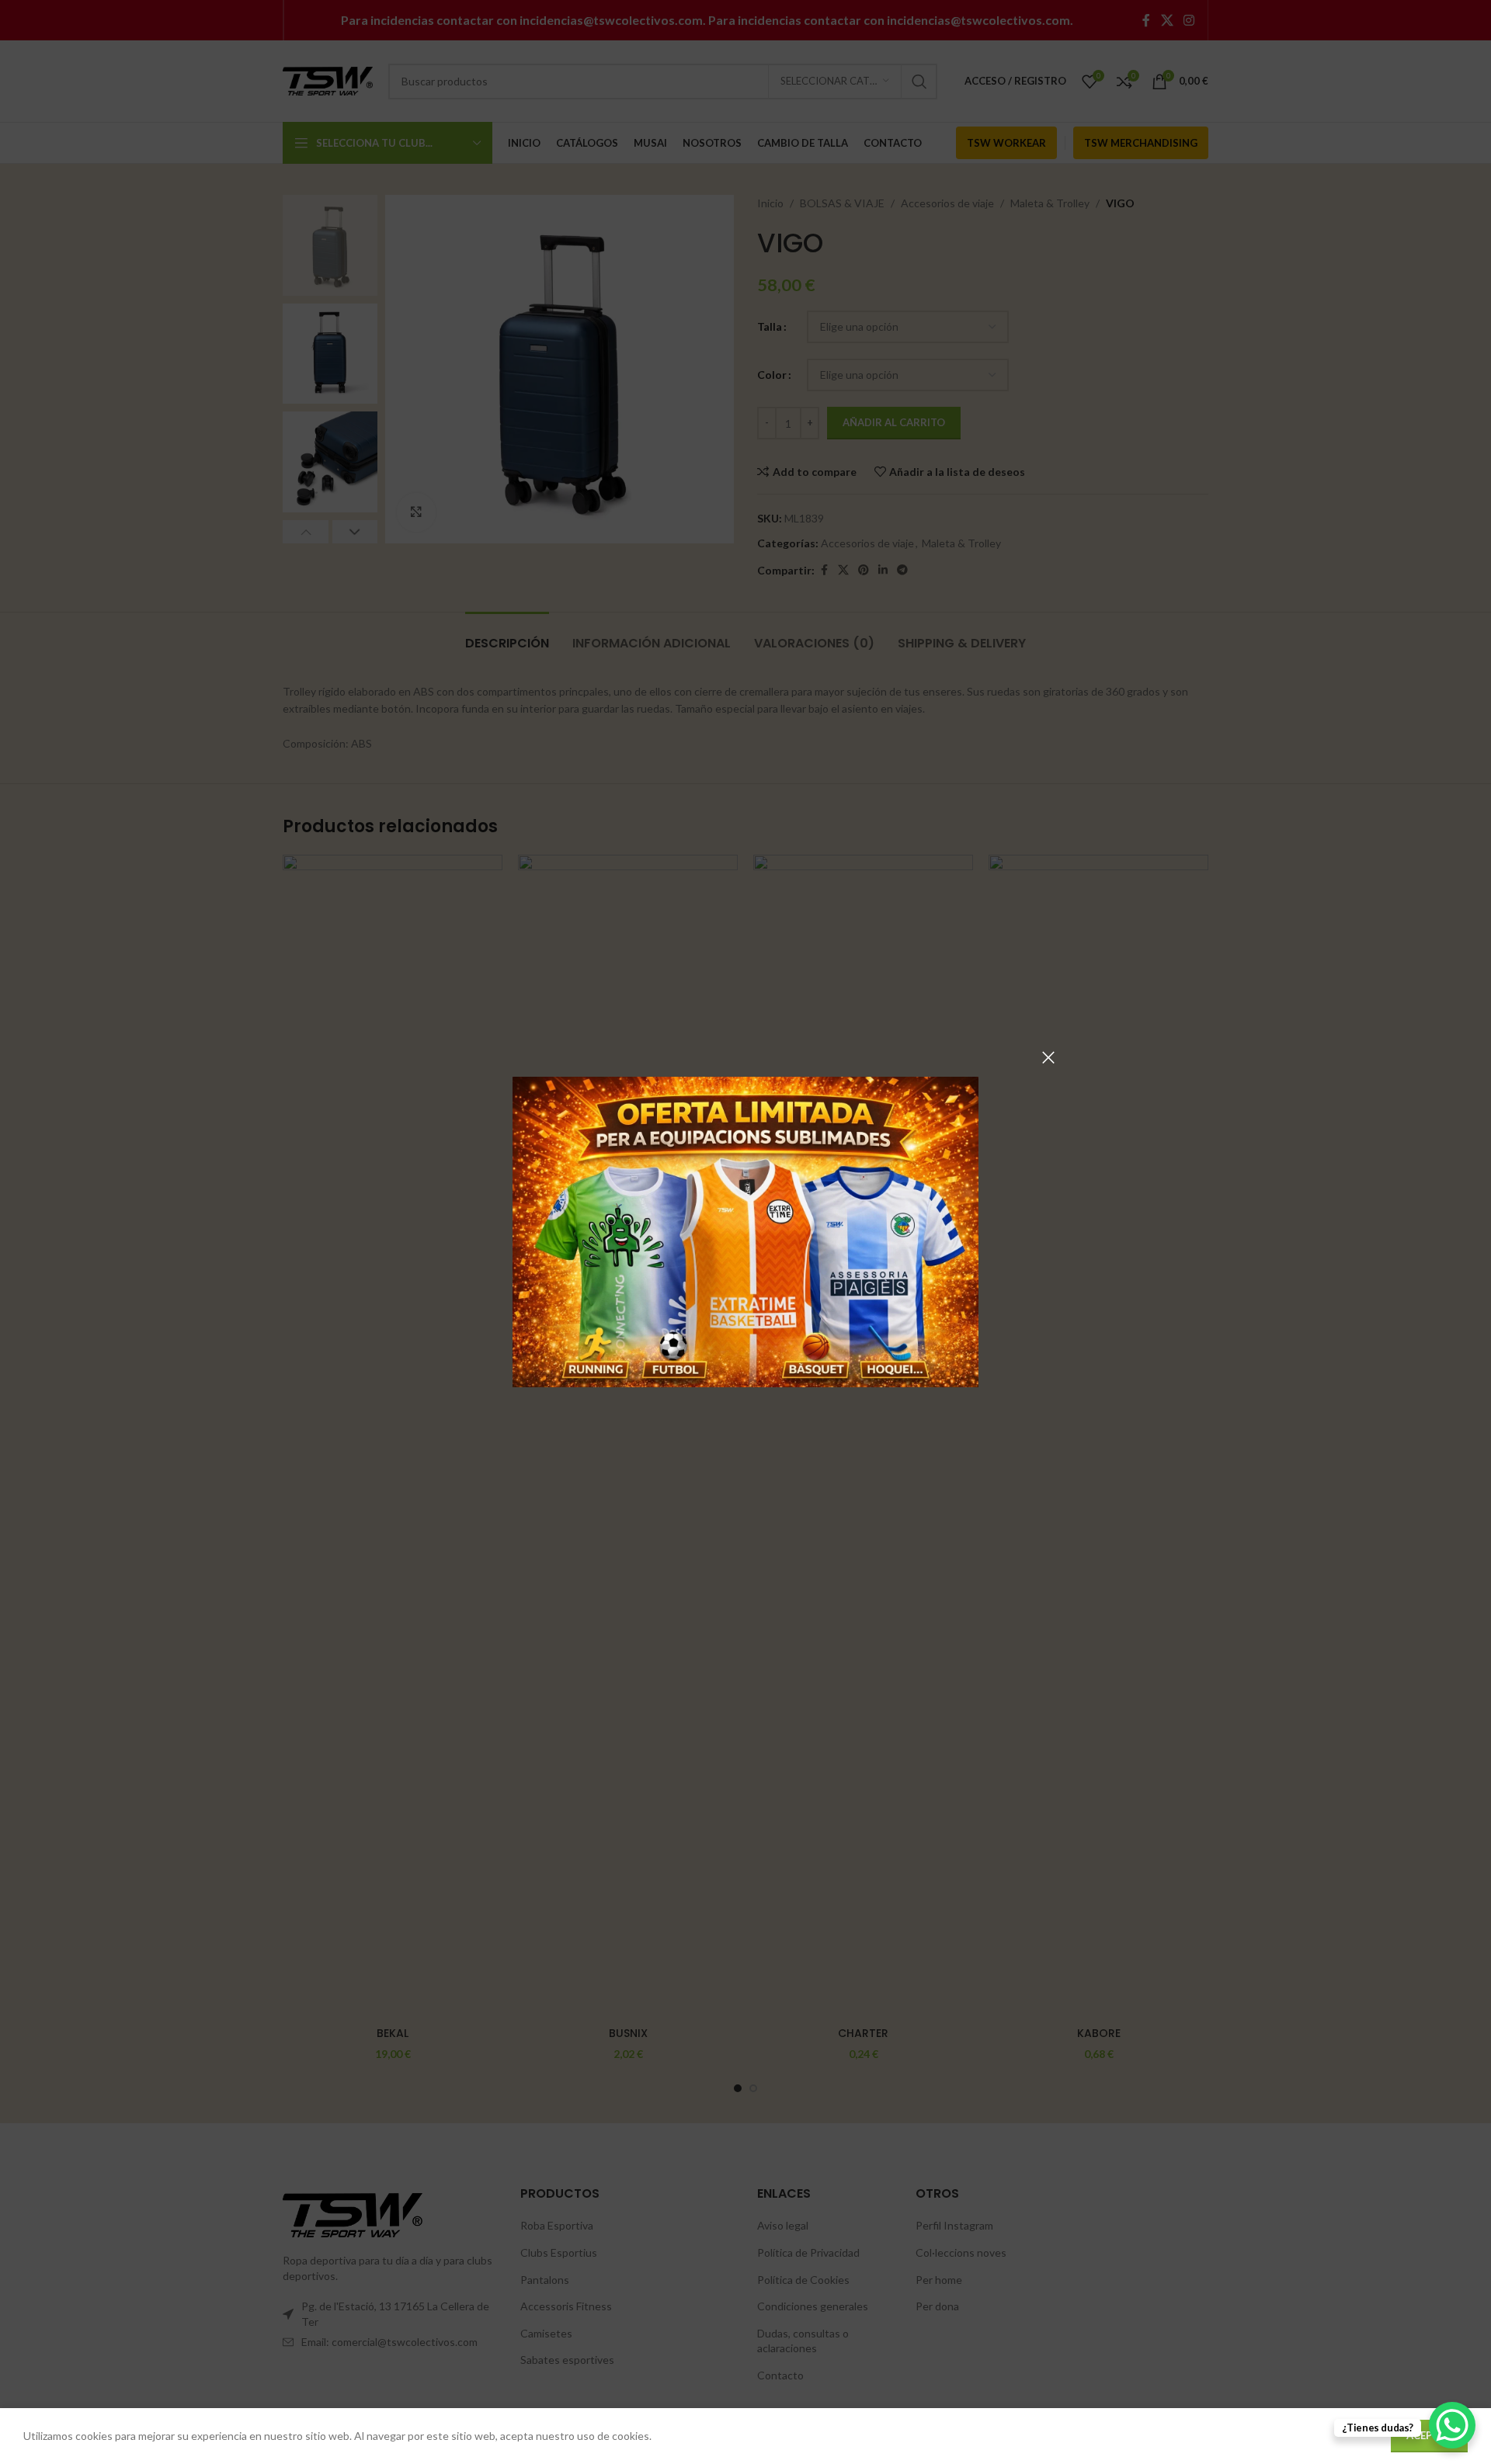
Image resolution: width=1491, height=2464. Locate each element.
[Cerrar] (1048, 1057)
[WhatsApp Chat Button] (1452, 2425)
